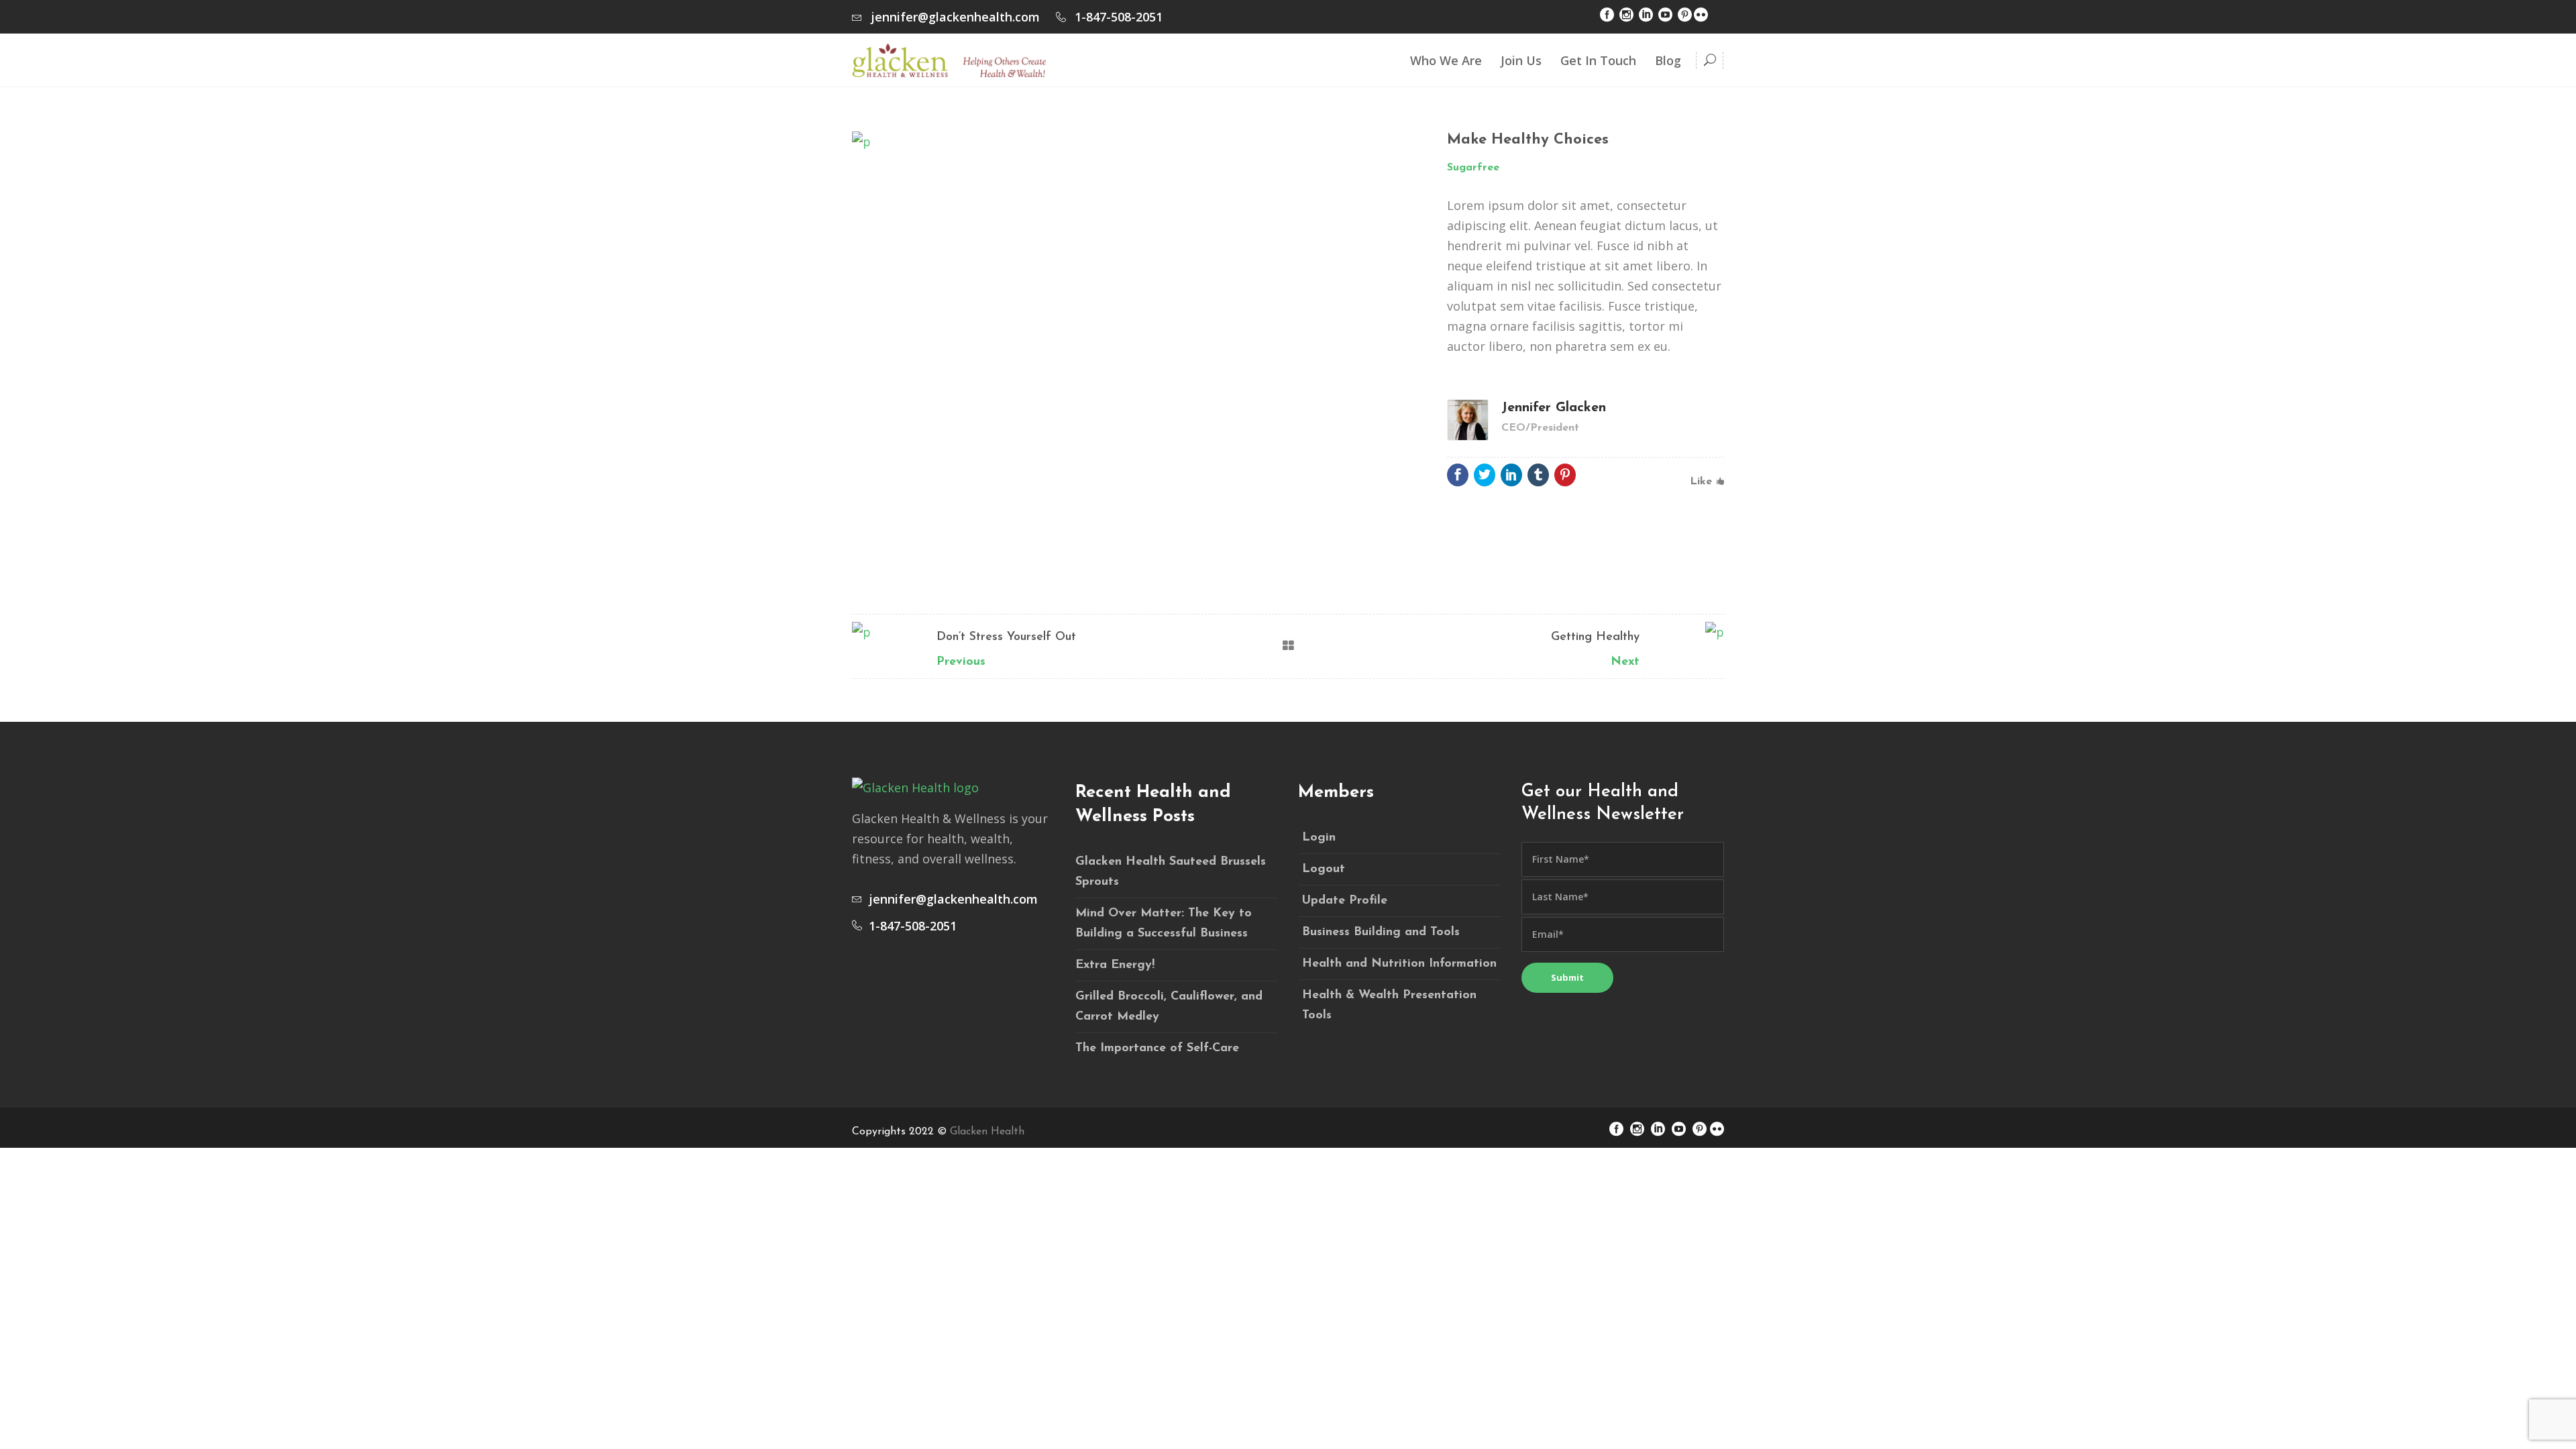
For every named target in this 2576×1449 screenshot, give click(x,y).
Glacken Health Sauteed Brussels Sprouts (1171, 872)
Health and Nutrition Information (1399, 964)
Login (1319, 838)
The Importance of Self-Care (1157, 1049)
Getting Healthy (1595, 637)
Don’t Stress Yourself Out (1006, 637)
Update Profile (1345, 901)
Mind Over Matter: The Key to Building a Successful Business (1164, 924)
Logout (1324, 869)
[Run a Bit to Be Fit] (1136, 141)
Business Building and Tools (1381, 932)
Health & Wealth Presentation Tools (1389, 1006)
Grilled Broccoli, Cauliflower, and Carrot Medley (1169, 1007)
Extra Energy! (1115, 965)
